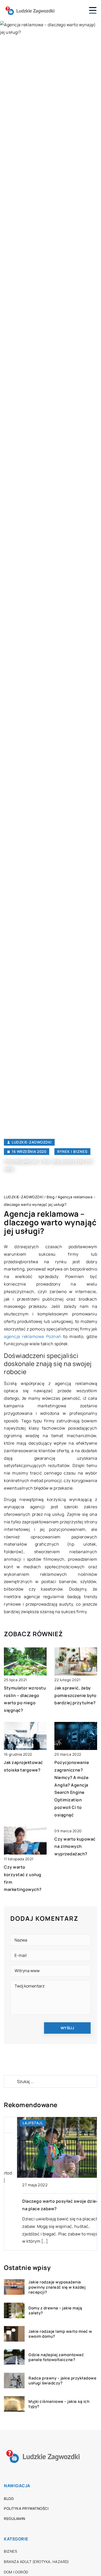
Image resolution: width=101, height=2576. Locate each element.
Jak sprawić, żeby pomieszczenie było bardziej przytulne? (75, 1695)
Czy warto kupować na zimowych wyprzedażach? (75, 1847)
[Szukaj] (10, 2081)
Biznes (10, 2551)
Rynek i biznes (72, 1151)
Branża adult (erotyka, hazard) (36, 2562)
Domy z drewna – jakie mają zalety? (55, 2311)
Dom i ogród (16, 2572)
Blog (9, 2499)
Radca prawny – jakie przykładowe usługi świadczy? (62, 2381)
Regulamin (15, 2518)
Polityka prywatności (26, 2508)
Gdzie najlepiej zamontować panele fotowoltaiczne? (56, 2357)
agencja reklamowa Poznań (33, 1336)
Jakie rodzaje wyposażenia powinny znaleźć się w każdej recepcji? (57, 2287)
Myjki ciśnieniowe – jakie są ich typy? (59, 2404)
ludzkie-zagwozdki (32, 1142)
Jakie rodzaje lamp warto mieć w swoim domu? (60, 2334)
